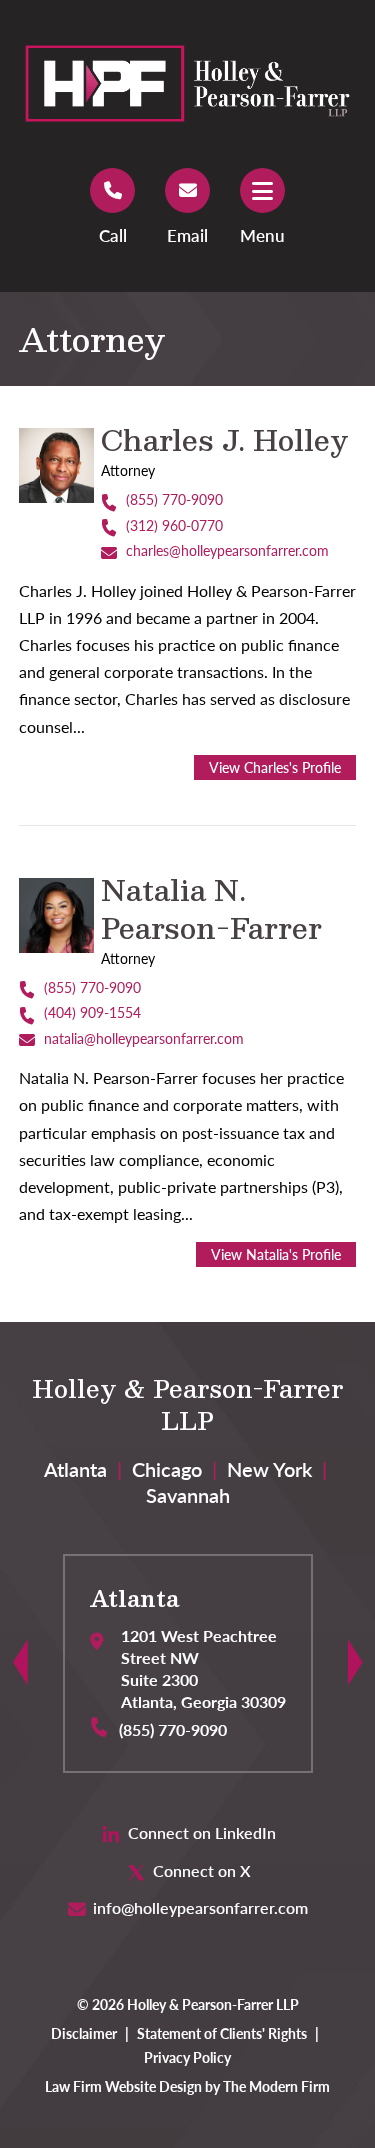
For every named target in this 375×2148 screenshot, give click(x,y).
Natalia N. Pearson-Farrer (211, 908)
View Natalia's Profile (276, 1254)
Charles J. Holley (225, 439)
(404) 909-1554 (92, 1012)
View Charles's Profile (275, 767)
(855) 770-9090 (174, 499)
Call (113, 235)
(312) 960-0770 (174, 525)
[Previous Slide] (20, 1664)
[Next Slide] (355, 1664)
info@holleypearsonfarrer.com (200, 1907)
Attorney (128, 470)
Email (187, 235)
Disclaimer (84, 2033)
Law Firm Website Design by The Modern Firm (187, 2086)
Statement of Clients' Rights (222, 2033)
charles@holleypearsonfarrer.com (227, 550)
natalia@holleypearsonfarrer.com (144, 1038)
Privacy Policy (187, 2057)
